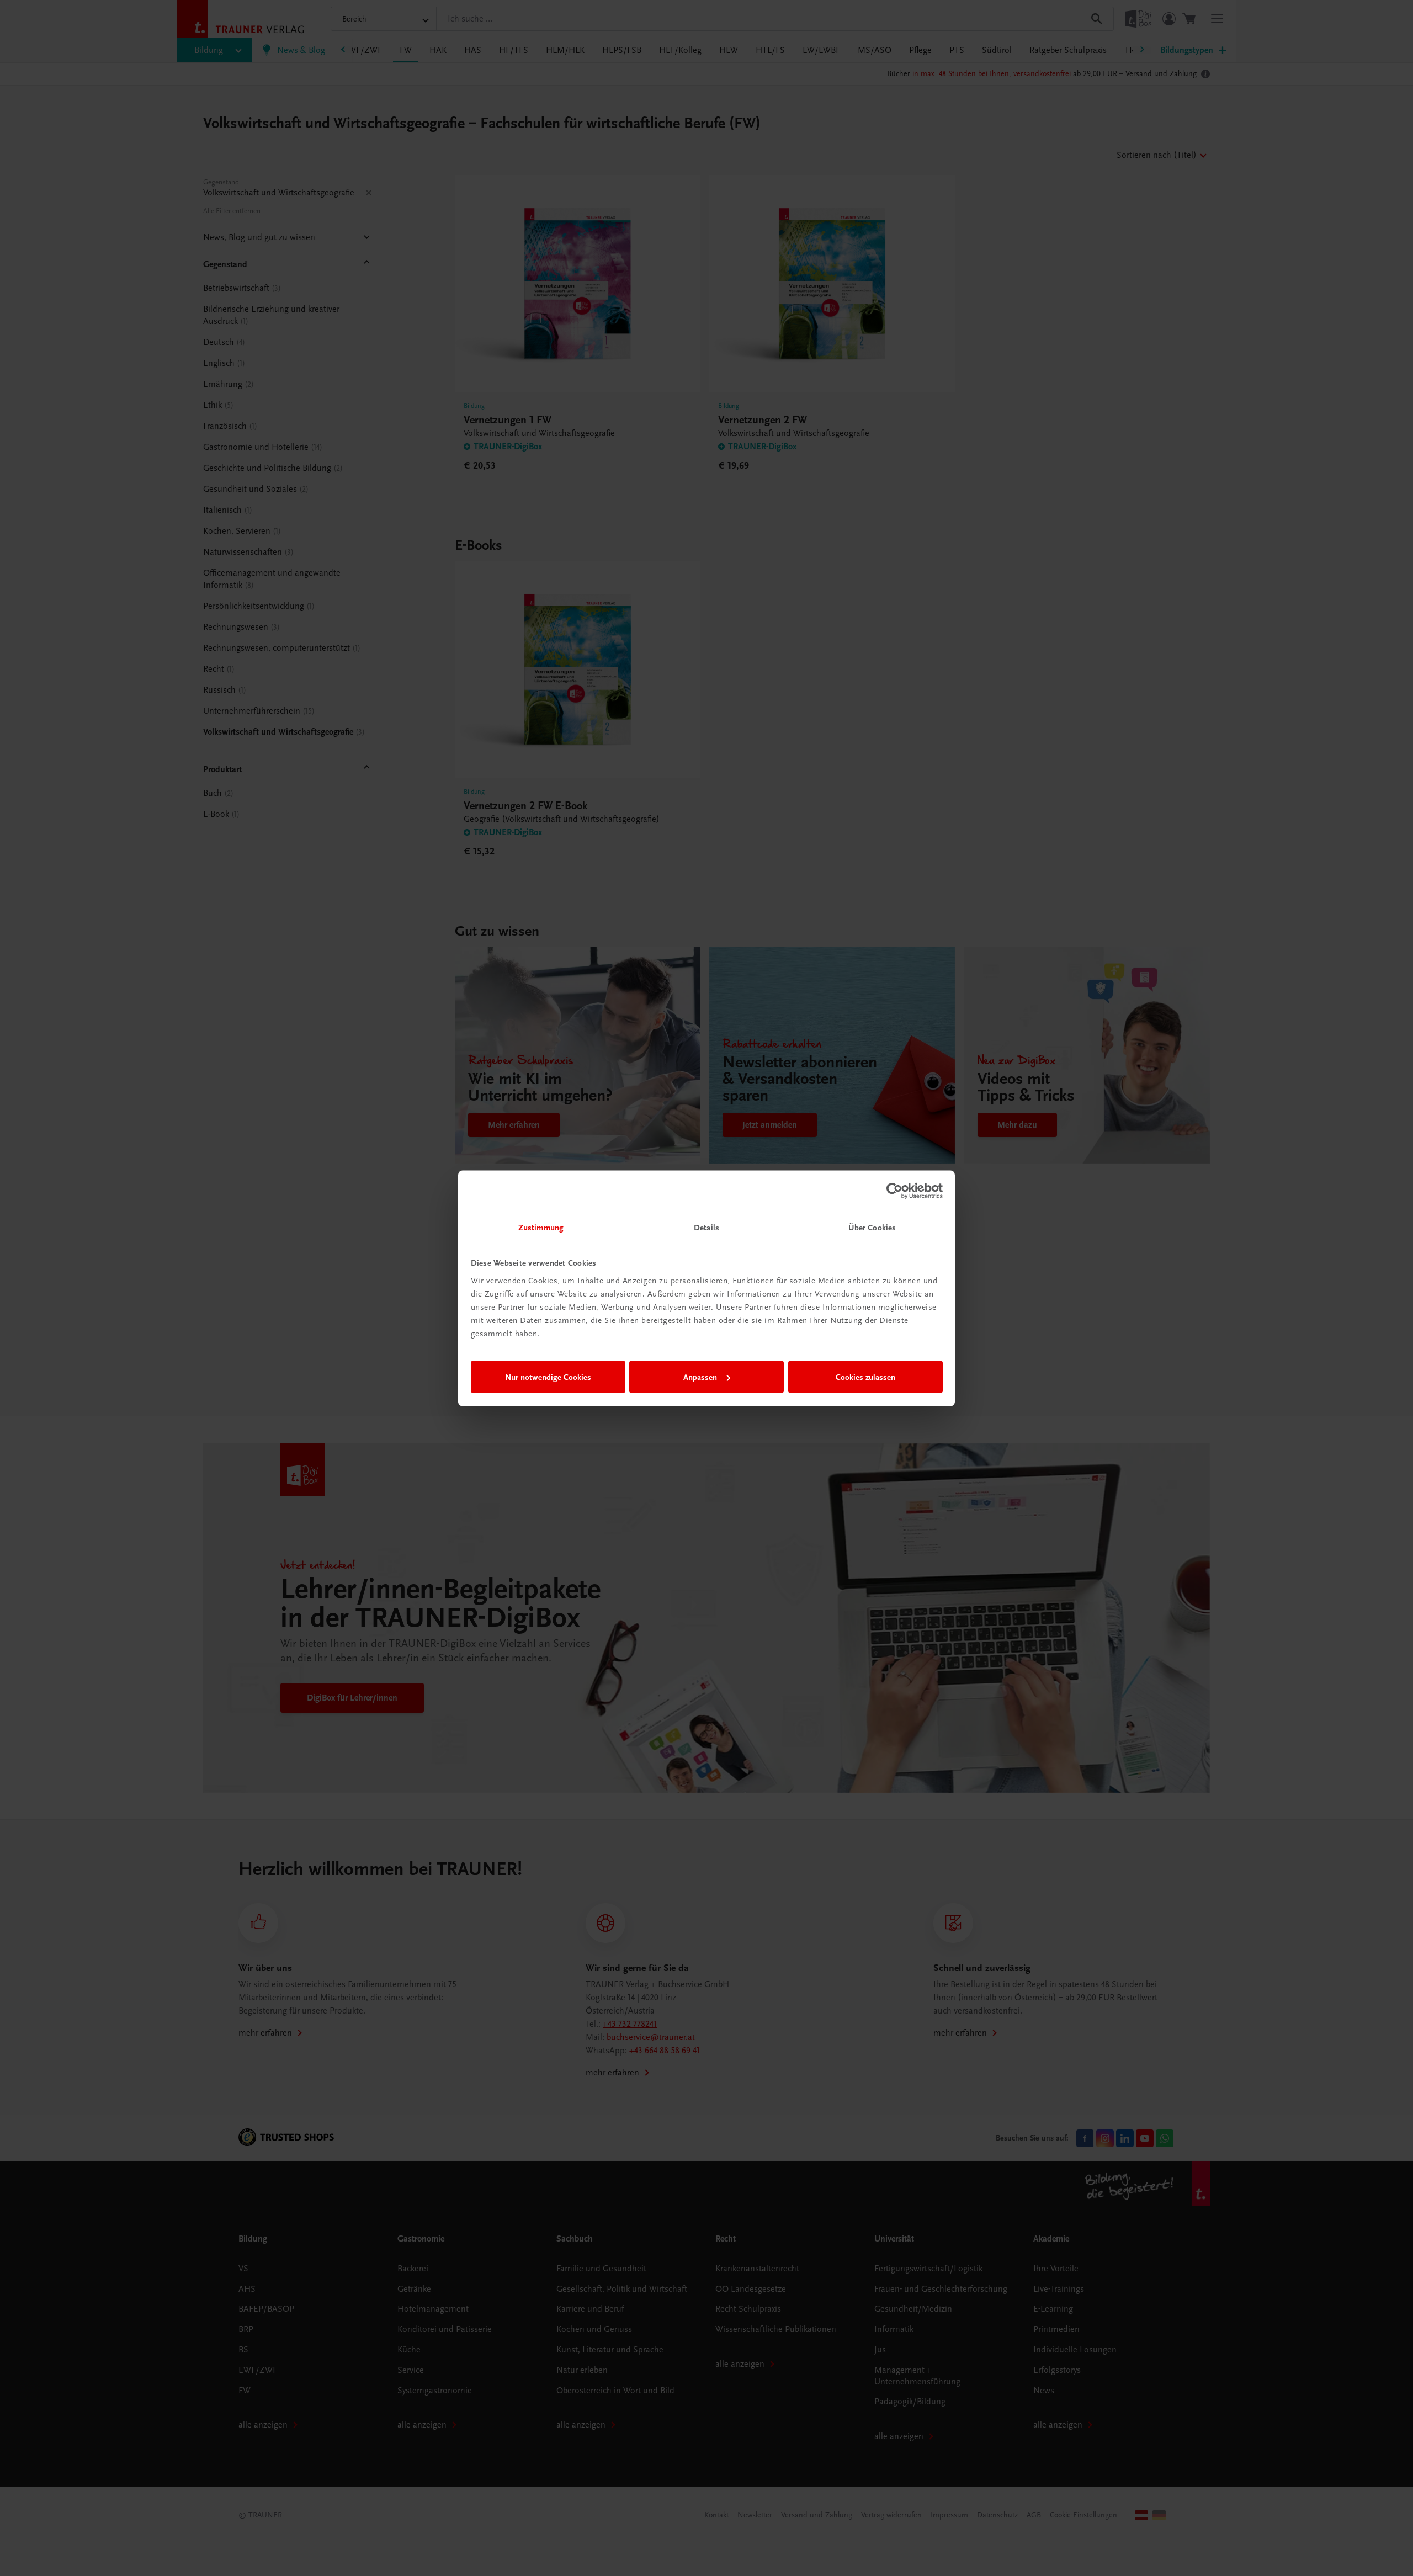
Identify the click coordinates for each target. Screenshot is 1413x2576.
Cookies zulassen (865, 1377)
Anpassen (700, 1377)
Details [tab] (706, 1227)
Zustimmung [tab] (541, 1227)
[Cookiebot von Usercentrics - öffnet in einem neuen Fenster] (894, 1191)
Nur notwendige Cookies (548, 1377)
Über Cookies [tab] (872, 1227)
